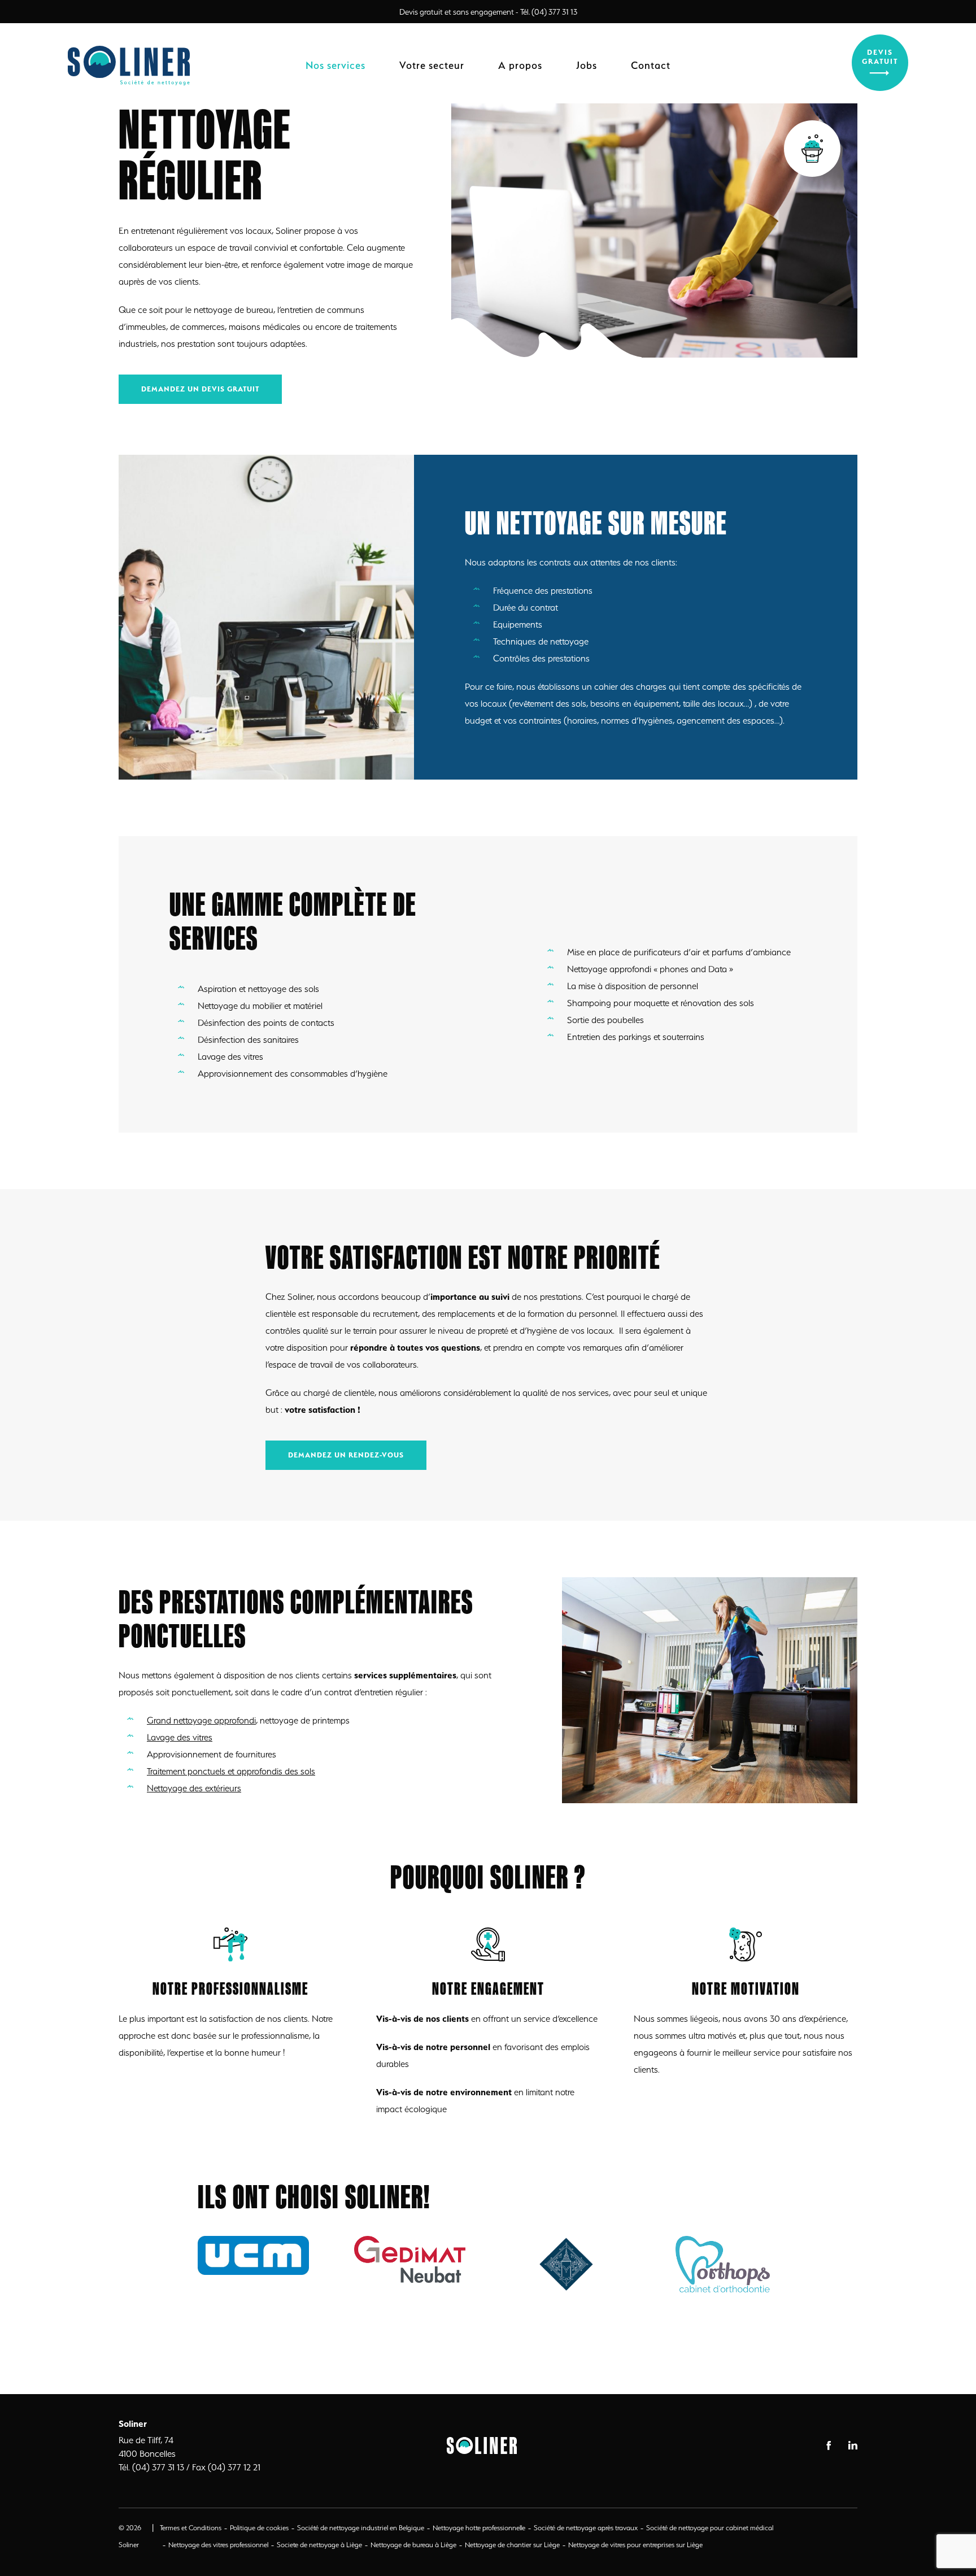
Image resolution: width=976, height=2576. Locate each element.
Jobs (587, 65)
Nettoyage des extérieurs (194, 1788)
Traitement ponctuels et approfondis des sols (231, 1771)
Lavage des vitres (180, 1737)
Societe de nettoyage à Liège (319, 2545)
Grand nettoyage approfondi (201, 1720)
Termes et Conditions (191, 2528)
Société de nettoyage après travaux (586, 2528)
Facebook (829, 2446)
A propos (520, 65)
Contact (651, 65)
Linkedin (853, 2445)
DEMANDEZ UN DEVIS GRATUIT (200, 389)
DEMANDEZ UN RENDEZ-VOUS (346, 1455)
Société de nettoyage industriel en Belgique (361, 2528)
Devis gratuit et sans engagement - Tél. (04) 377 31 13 (488, 12)
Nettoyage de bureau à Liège (413, 2545)
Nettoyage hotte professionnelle (479, 2528)
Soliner (130, 66)
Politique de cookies (259, 2528)
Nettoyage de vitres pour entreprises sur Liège (635, 2545)
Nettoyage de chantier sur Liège (512, 2545)
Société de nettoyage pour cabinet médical (710, 2528)
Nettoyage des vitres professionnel (218, 2545)
